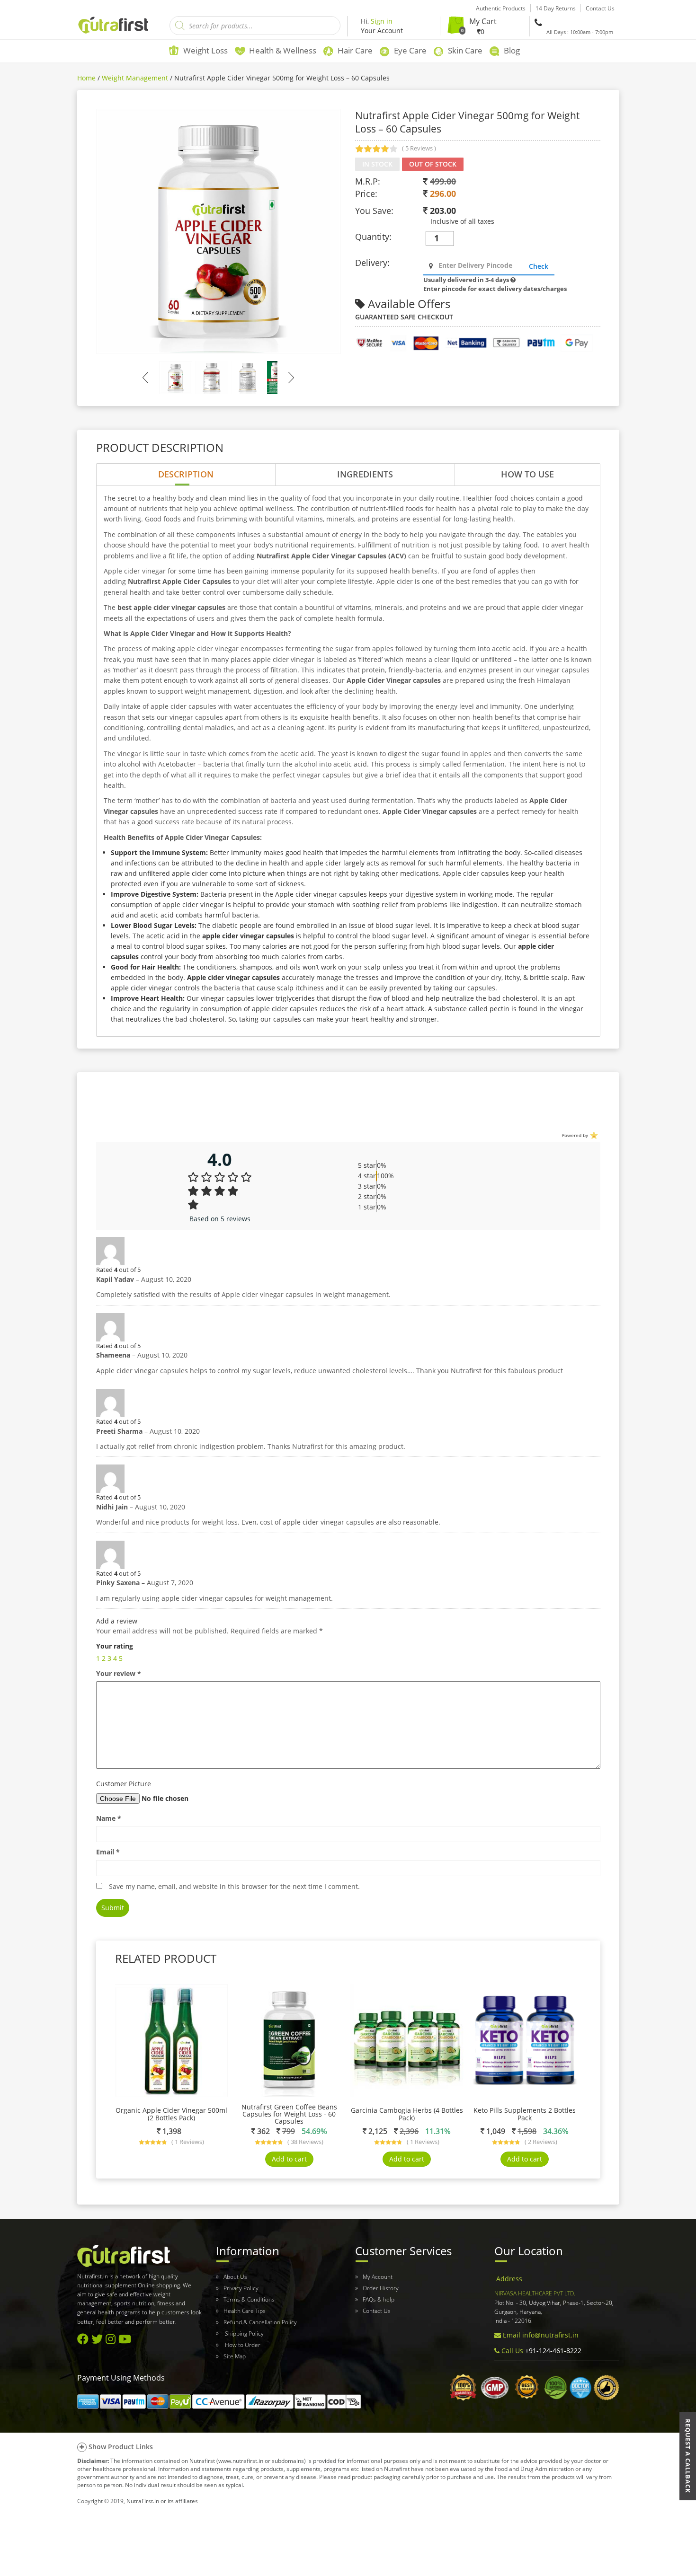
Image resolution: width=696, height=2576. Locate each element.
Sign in (382, 21)
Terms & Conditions (249, 2299)
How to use (527, 474)
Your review (119, 1673)
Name (109, 1818)
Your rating (115, 1646)
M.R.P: (368, 181)
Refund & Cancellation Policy (260, 2322)
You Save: (374, 211)
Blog (512, 50)
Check (539, 266)
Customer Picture (124, 1784)
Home (86, 78)
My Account (378, 2277)
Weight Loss (205, 50)
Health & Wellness (283, 50)
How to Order (242, 2345)
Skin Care (465, 50)
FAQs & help (379, 2299)
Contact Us (377, 2311)
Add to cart (289, 2159)
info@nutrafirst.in (550, 2335)
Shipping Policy (244, 2333)
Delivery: (372, 263)
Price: (366, 194)
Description (186, 474)
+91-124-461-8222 (552, 2351)
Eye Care (410, 50)
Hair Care (355, 50)
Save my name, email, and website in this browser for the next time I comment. (234, 1886)
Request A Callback (688, 2456)
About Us (235, 2277)
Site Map (235, 2356)
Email (108, 1852)
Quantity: (373, 237)
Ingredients (365, 474)
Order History (381, 2288)
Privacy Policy (241, 2288)
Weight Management (135, 78)
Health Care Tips (245, 2311)
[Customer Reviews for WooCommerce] (593, 1135)
